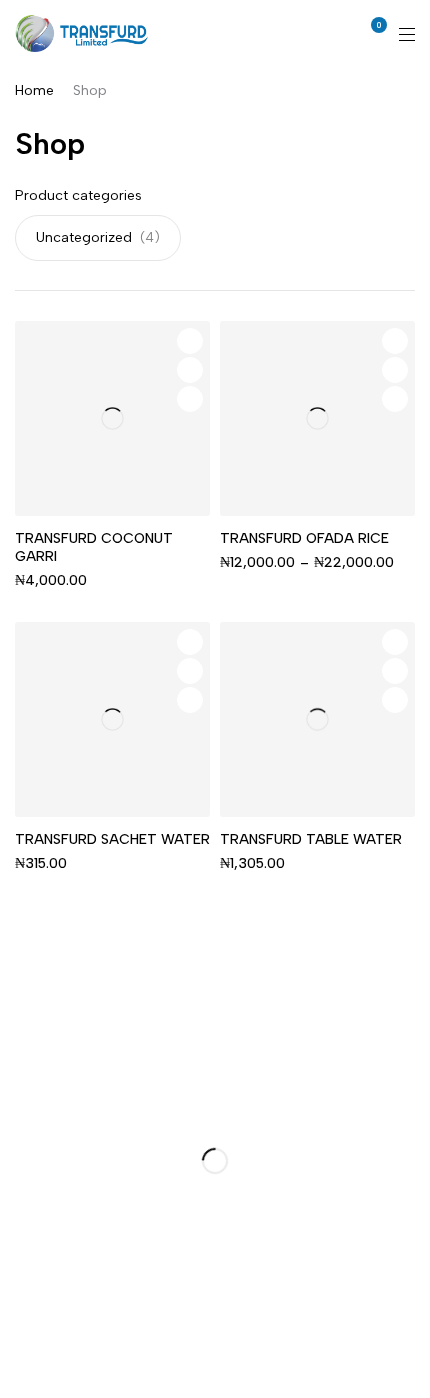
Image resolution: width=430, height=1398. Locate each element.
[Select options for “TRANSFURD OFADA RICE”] (395, 399)
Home (34, 90)
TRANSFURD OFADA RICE (304, 538)
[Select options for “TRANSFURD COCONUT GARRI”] (190, 399)
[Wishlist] (190, 341)
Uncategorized (84, 237)
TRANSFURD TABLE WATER (311, 839)
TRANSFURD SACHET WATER (112, 839)
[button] (190, 700)
